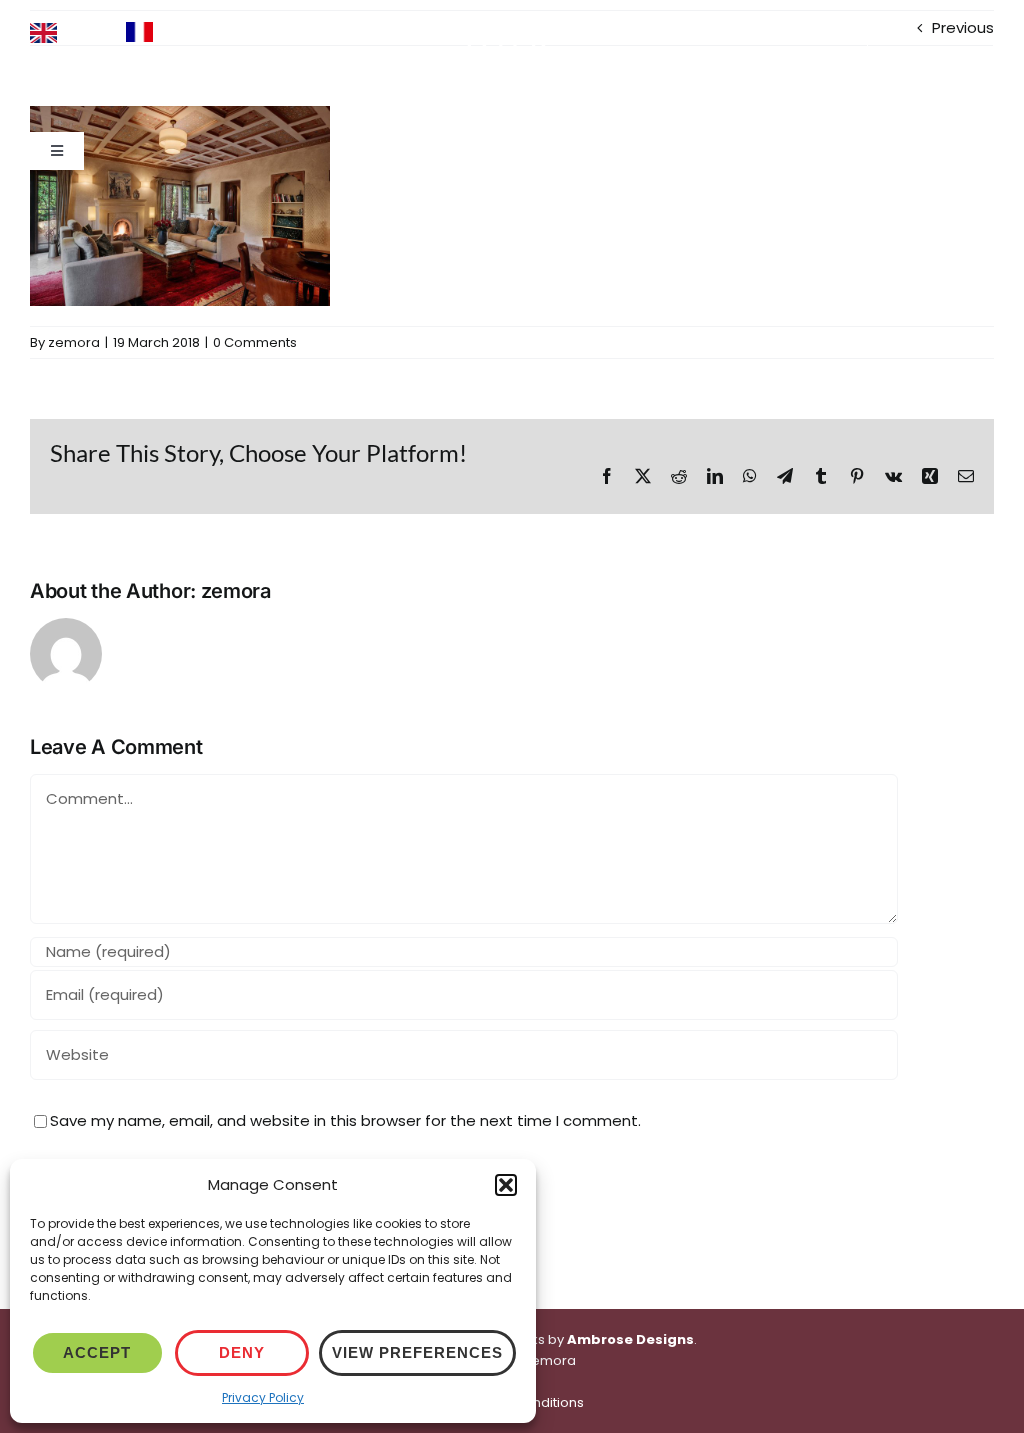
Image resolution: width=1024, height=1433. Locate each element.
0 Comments (255, 342)
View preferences (417, 1352)
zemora (74, 342)
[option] (175, 32)
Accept (97, 1352)
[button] (506, 1185)
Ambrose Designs (630, 1339)
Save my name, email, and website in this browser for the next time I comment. (345, 1120)
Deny (242, 1352)
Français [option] (193, 30)
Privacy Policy (263, 1397)
